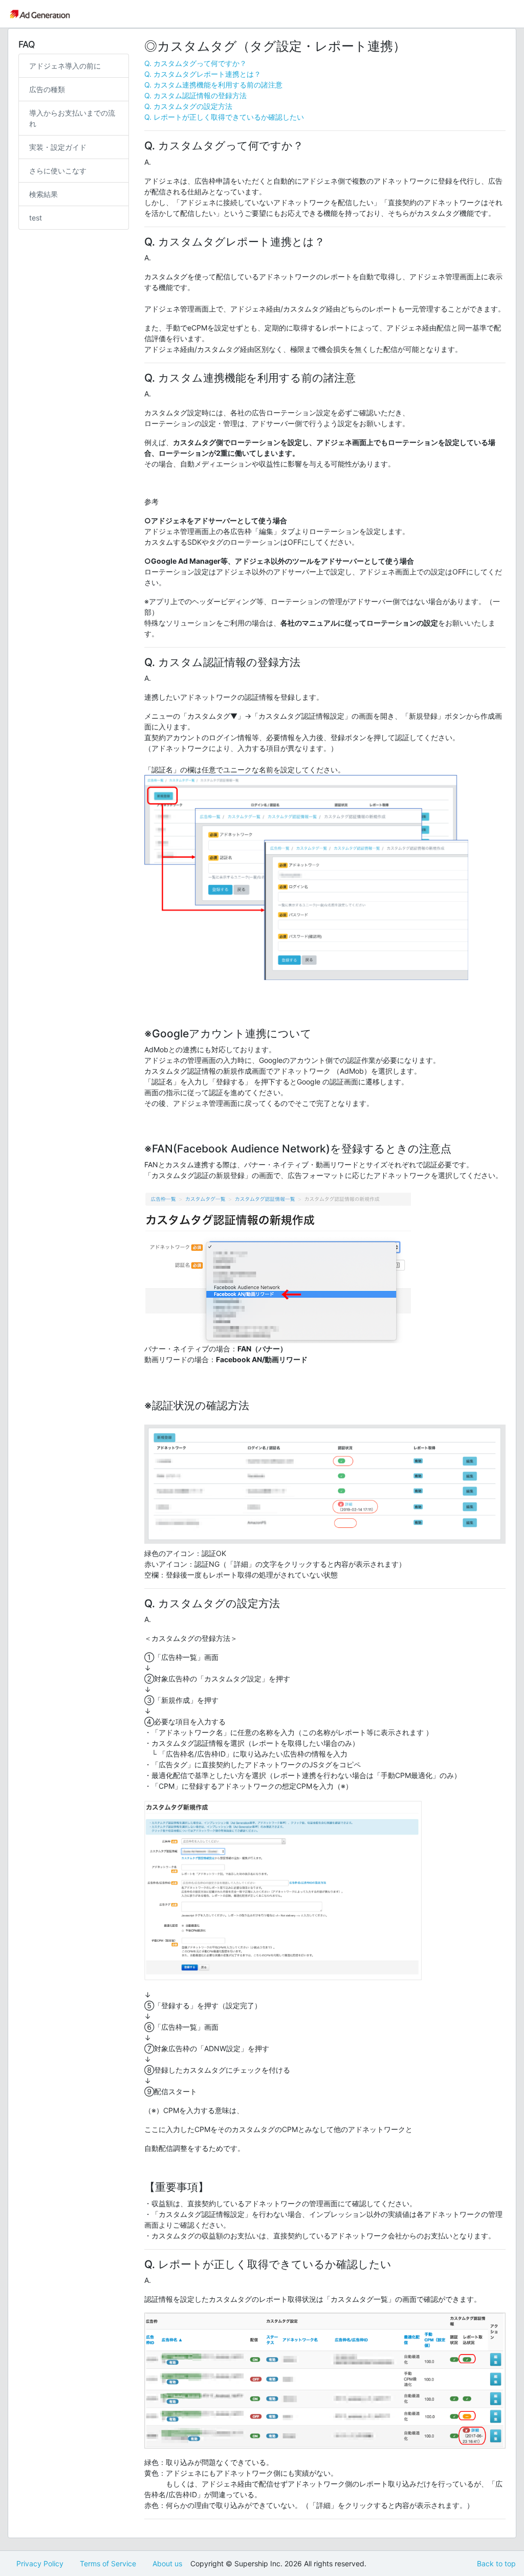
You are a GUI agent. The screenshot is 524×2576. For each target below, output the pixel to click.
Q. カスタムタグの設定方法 (188, 106)
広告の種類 (47, 89)
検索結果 (43, 194)
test (36, 218)
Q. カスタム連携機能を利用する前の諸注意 (213, 85)
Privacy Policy (40, 2563)
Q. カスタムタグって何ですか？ (195, 63)
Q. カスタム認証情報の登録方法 (195, 95)
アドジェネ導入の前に (65, 66)
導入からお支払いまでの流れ (72, 118)
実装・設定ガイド (58, 147)
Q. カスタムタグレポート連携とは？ (203, 74)
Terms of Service (108, 2563)
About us (167, 2563)
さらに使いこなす (58, 171)
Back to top (496, 2563)
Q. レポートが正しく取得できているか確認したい (224, 117)
